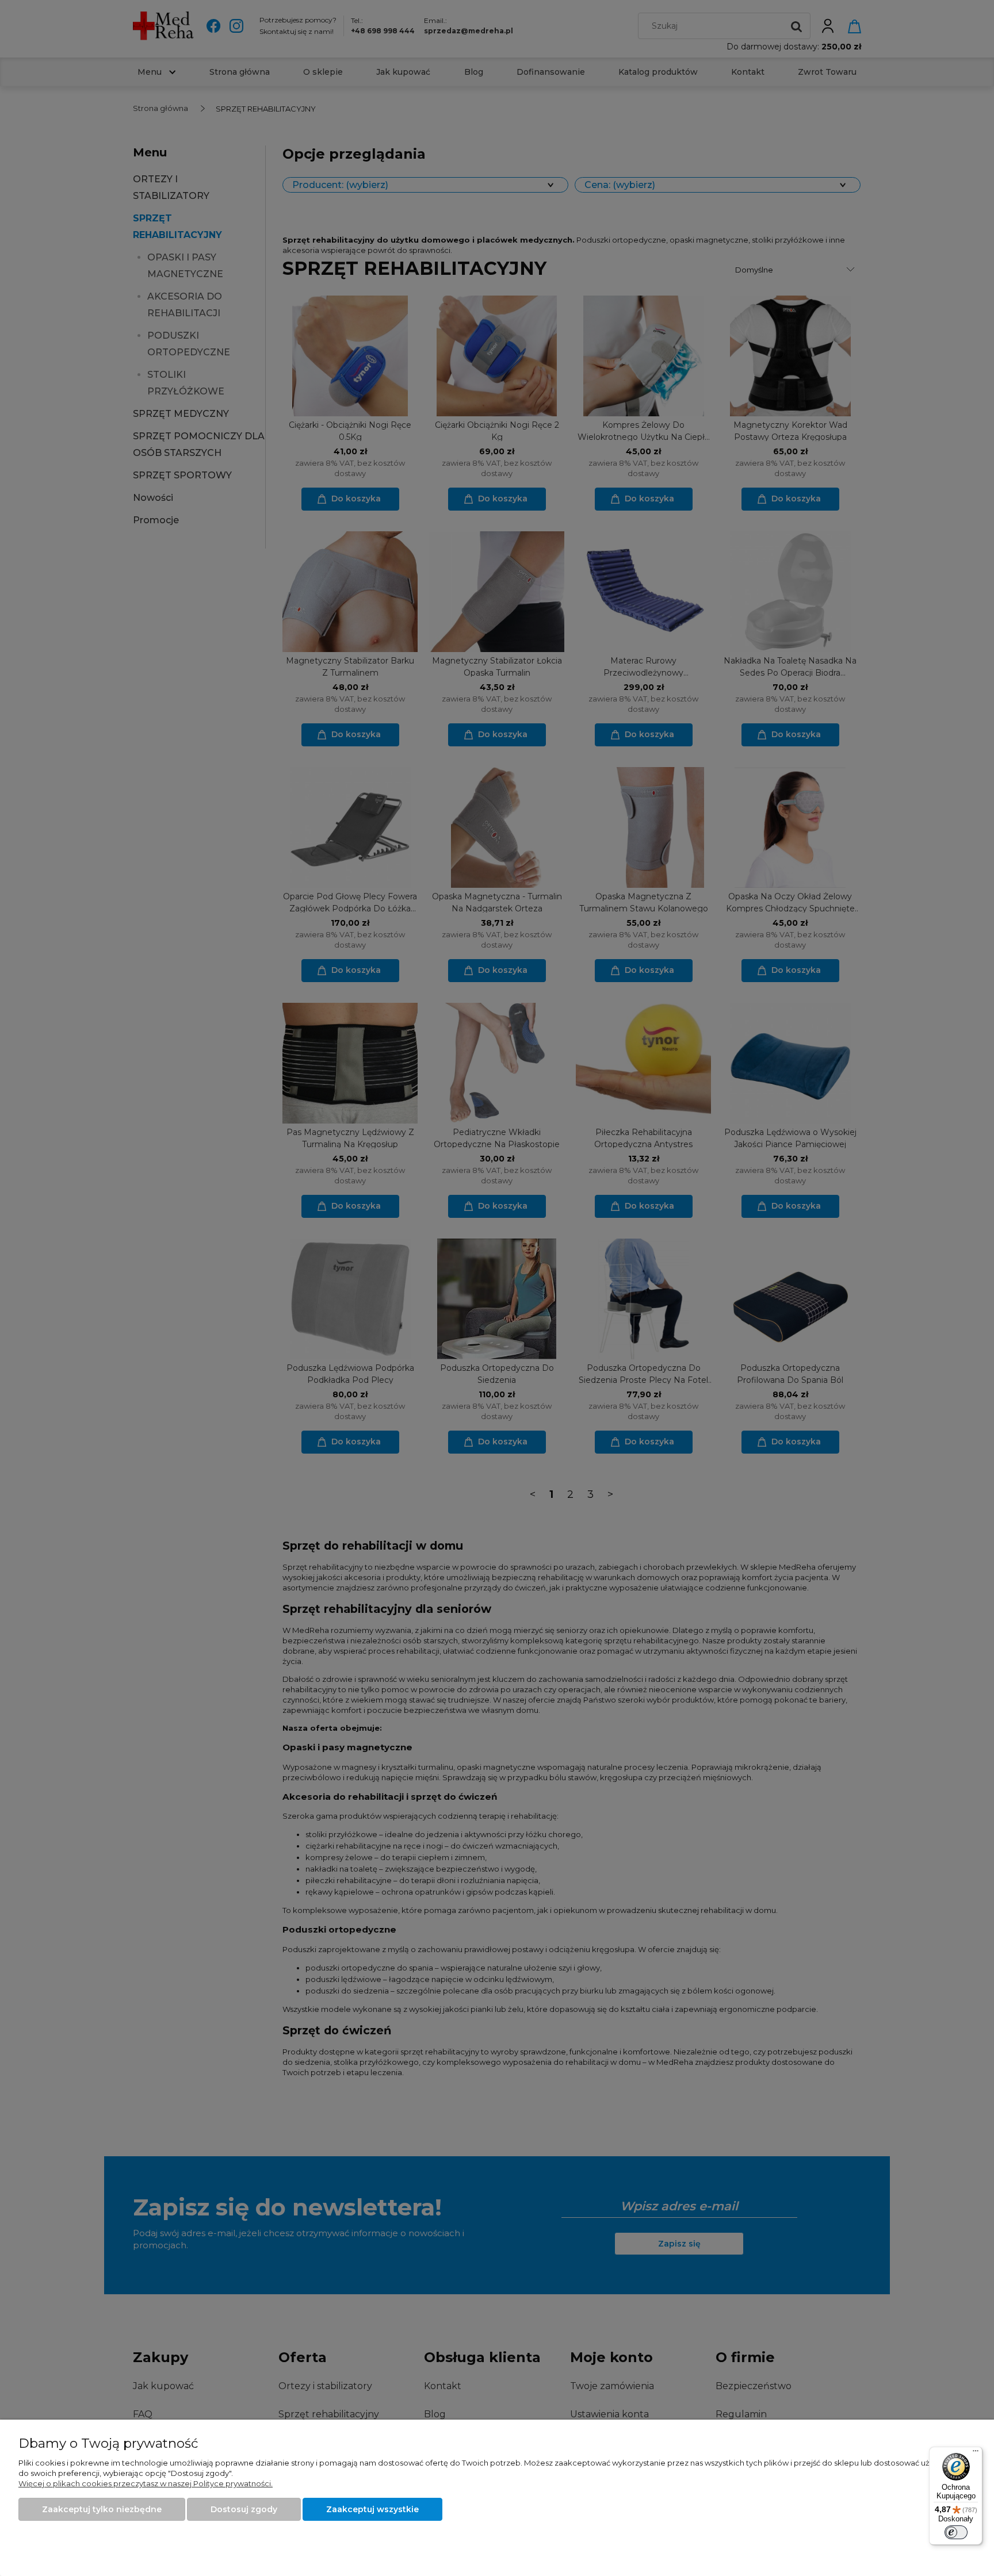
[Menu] (976, 2454)
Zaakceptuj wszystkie (372, 2509)
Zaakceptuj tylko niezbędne (102, 2509)
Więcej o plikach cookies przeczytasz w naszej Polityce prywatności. (146, 2483)
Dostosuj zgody (244, 2509)
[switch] (956, 2532)
